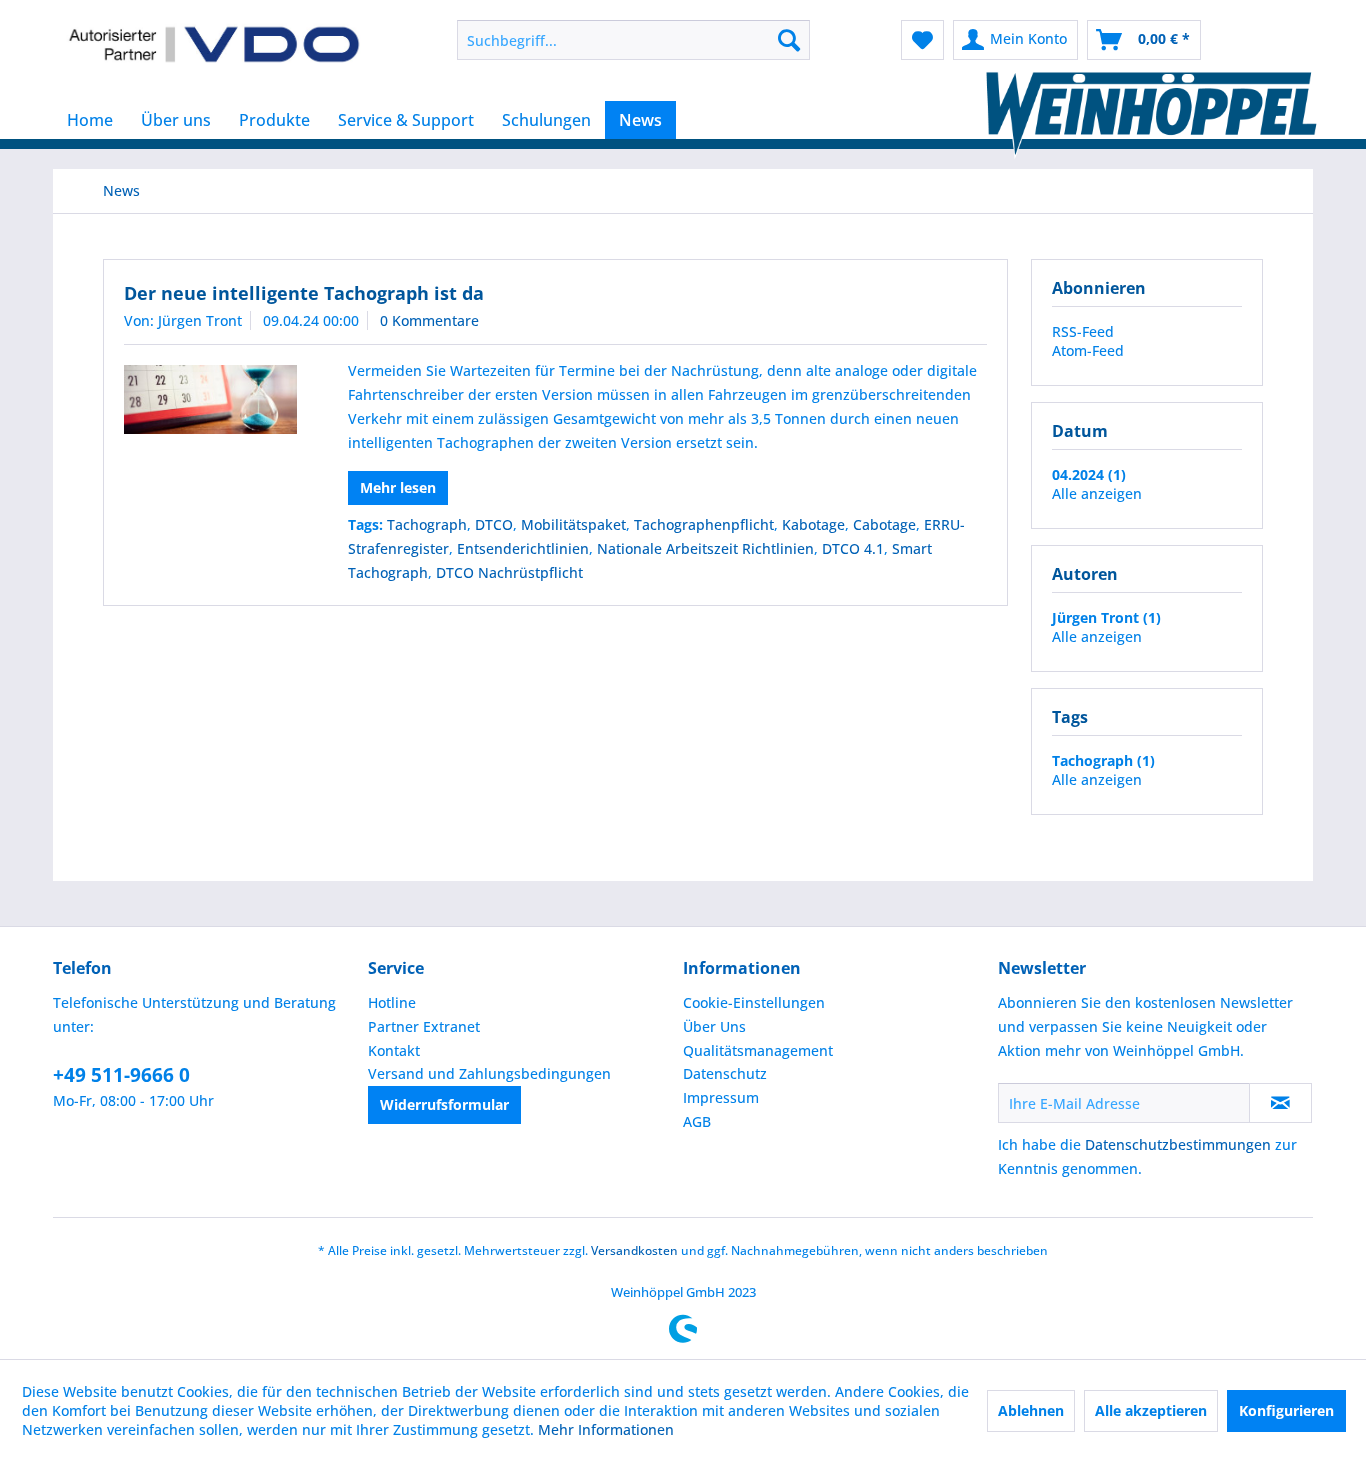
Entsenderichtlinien (523, 548)
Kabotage (813, 524)
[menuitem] (633, 40)
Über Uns (714, 1026)
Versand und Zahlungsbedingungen (489, 1073)
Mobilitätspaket (573, 524)
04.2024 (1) (1089, 474)
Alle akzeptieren (1151, 1410)
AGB (697, 1121)
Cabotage (884, 524)
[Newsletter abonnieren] (1280, 1103)
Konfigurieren (1286, 1410)
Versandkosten (634, 1250)
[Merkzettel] (922, 40)
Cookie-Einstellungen (754, 1002)
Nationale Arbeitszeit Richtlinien (705, 548)
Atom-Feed (1088, 350)
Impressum (721, 1097)
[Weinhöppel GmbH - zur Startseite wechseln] (214, 45)
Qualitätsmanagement (758, 1050)
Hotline (392, 1002)
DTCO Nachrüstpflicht (509, 572)
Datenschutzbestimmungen (1178, 1144)
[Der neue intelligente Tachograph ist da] (210, 399)
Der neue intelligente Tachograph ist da (304, 293)
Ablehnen (1031, 1410)
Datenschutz (725, 1073)
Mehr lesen (398, 487)
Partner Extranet (424, 1026)
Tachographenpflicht (704, 524)
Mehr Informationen (606, 1429)
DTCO (494, 524)
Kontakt (394, 1050)
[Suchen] (789, 40)
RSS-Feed (1083, 331)
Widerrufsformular (444, 1104)
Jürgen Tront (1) (1106, 617)
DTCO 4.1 (853, 548)
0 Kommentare (429, 320)
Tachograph (427, 524)
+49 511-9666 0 (121, 1075)
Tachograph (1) (1103, 760)
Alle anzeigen (1097, 493)
